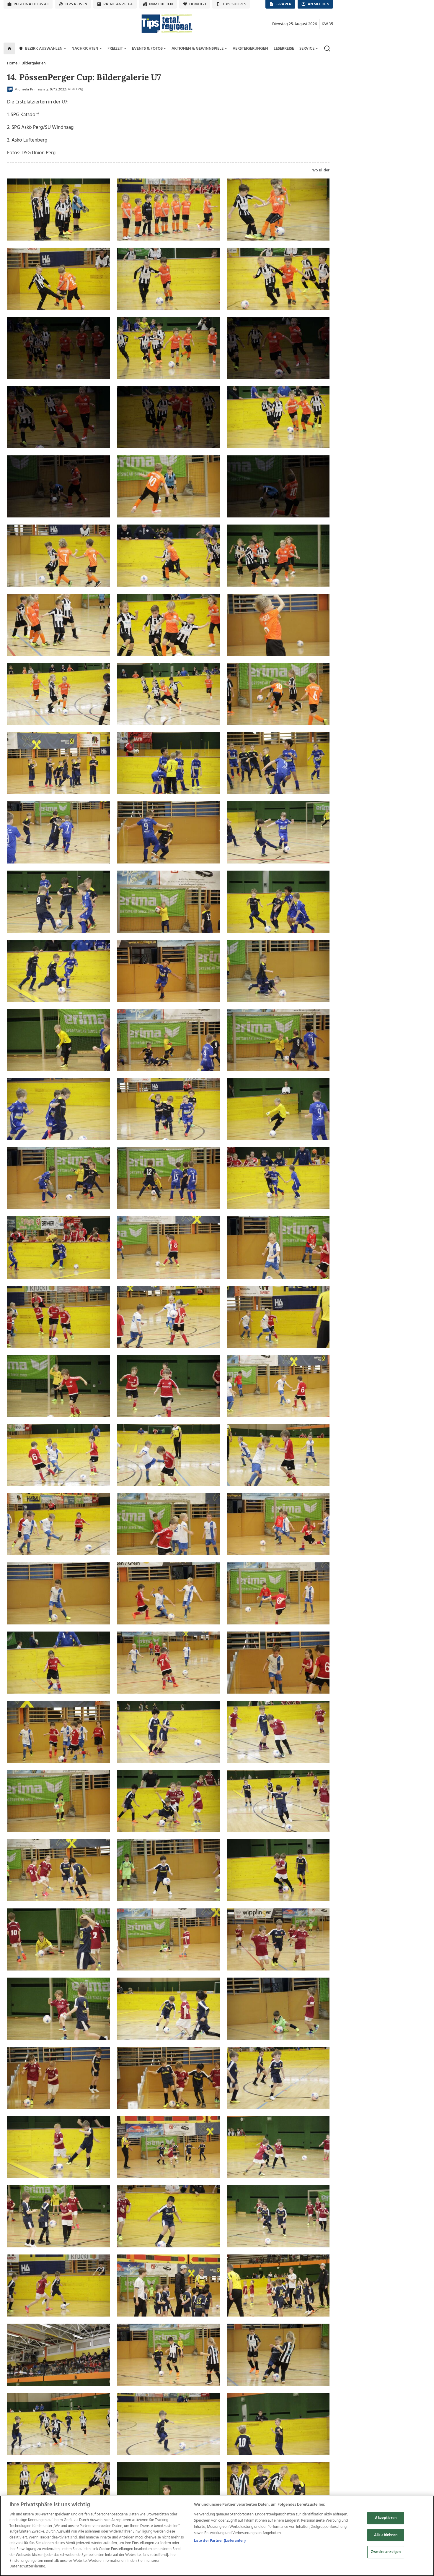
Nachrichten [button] (85, 49)
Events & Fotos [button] (147, 49)
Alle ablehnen (386, 2535)
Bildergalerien (34, 63)
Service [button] (307, 49)
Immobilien (161, 4)
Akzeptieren (386, 2518)
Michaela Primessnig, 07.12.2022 (40, 90)
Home (12, 63)
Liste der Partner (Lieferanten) (220, 2541)
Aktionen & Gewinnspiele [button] (198, 49)
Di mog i (198, 4)
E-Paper (284, 4)
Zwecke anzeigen (386, 2552)
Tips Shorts (234, 4)
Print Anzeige (118, 4)
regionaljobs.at (31, 4)
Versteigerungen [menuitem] (250, 49)
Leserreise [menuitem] (284, 49)
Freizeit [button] (115, 49)
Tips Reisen (76, 4)
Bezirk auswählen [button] (44, 49)
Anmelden (319, 4)
